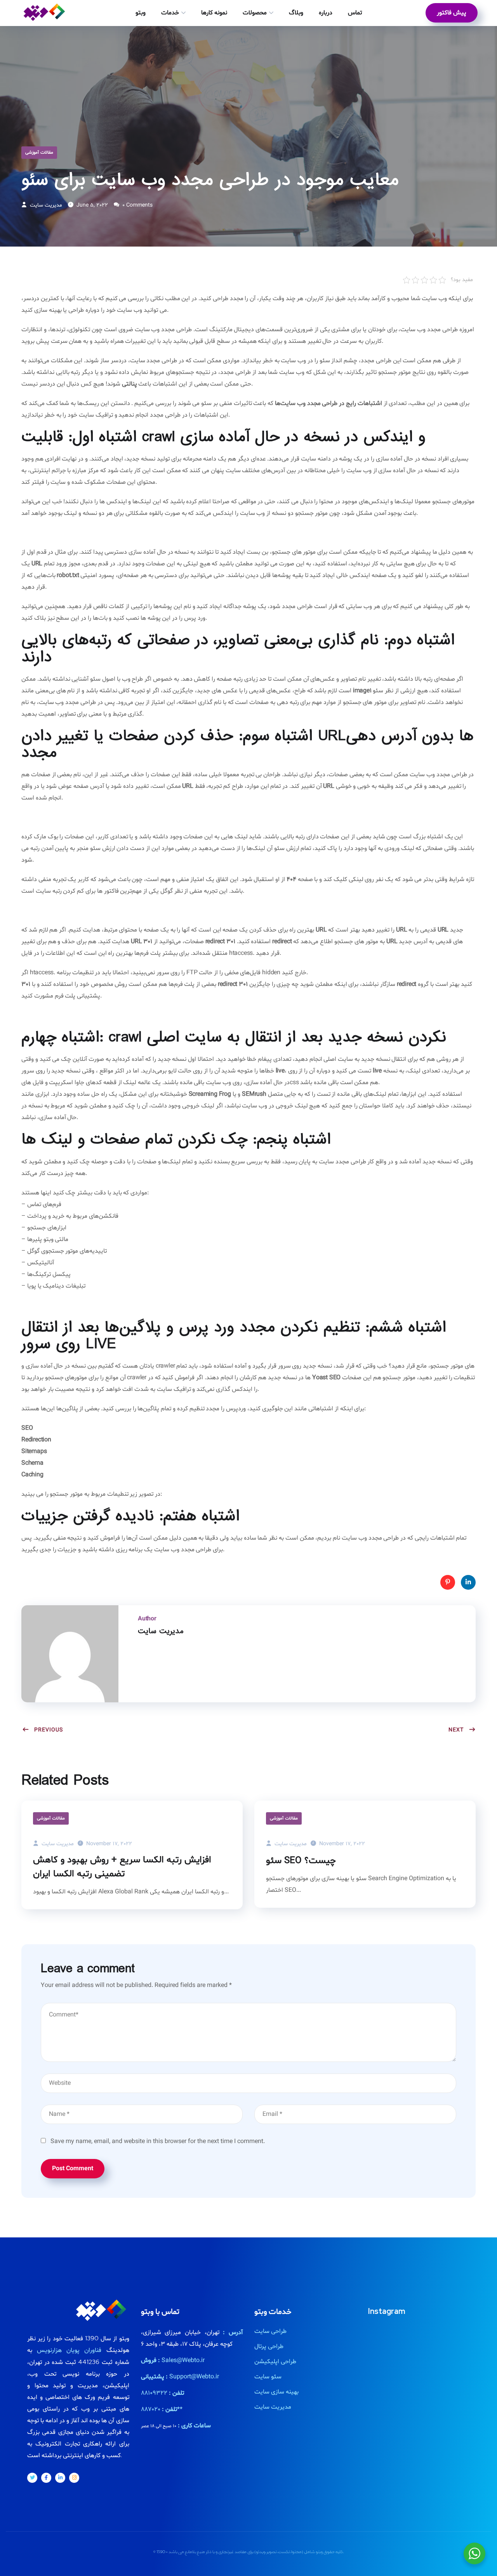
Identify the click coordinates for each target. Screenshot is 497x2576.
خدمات (170, 13)
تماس (355, 13)
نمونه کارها (214, 13)
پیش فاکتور (452, 13)
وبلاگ (296, 13)
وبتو (141, 13)
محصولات (255, 13)
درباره (326, 13)
